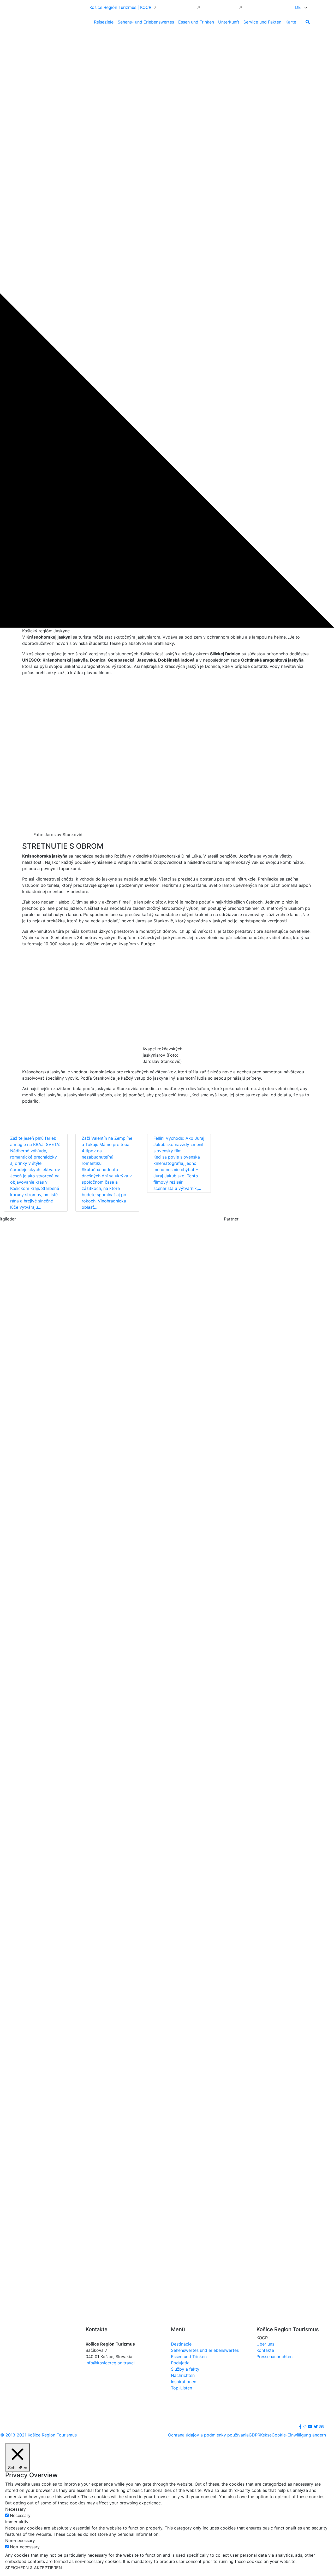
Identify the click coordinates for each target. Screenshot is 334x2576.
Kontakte (265, 2350)
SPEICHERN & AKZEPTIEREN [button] (34, 2568)
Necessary (20, 2515)
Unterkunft (229, 22)
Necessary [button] (16, 2509)
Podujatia (180, 2363)
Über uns (265, 2344)
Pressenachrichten (275, 2357)
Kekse (266, 2435)
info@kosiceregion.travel (110, 2363)
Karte (291, 22)
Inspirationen (184, 2382)
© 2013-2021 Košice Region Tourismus (38, 2435)
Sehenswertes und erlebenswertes (205, 2350)
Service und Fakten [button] (262, 22)
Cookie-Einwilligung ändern (299, 2435)
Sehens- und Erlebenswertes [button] (146, 22)
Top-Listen (181, 2388)
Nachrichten (183, 2375)
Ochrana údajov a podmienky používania (208, 2435)
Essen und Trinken (189, 2357)
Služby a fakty (185, 2369)
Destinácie (181, 2344)
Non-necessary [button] (20, 2540)
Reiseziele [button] (104, 22)
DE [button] (299, 7)
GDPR (254, 2435)
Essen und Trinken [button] (196, 22)
